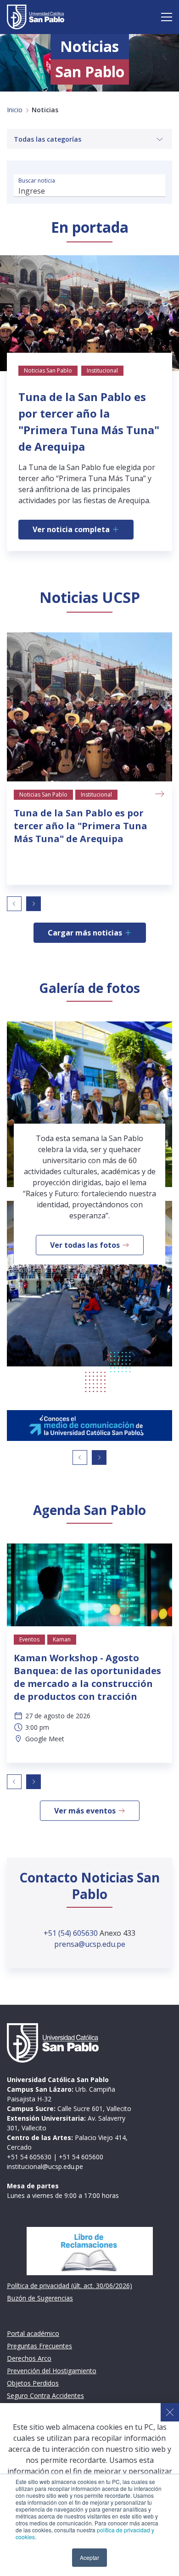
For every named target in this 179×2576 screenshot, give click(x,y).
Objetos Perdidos (33, 2383)
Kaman (62, 1639)
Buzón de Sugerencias (40, 2298)
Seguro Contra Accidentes (45, 2395)
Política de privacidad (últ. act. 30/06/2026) (70, 2286)
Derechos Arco (29, 2358)
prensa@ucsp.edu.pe (90, 1944)
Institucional (96, 795)
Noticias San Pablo (43, 795)
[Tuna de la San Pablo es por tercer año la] (89, 707)
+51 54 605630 (29, 2157)
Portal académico (33, 2333)
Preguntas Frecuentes (39, 2346)
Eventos (29, 1639)
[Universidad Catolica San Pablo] (36, 17)
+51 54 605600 (81, 2157)
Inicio (15, 110)
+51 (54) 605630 (72, 1933)
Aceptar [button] (89, 2557)
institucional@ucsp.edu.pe (45, 2166)
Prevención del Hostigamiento (52, 2371)
